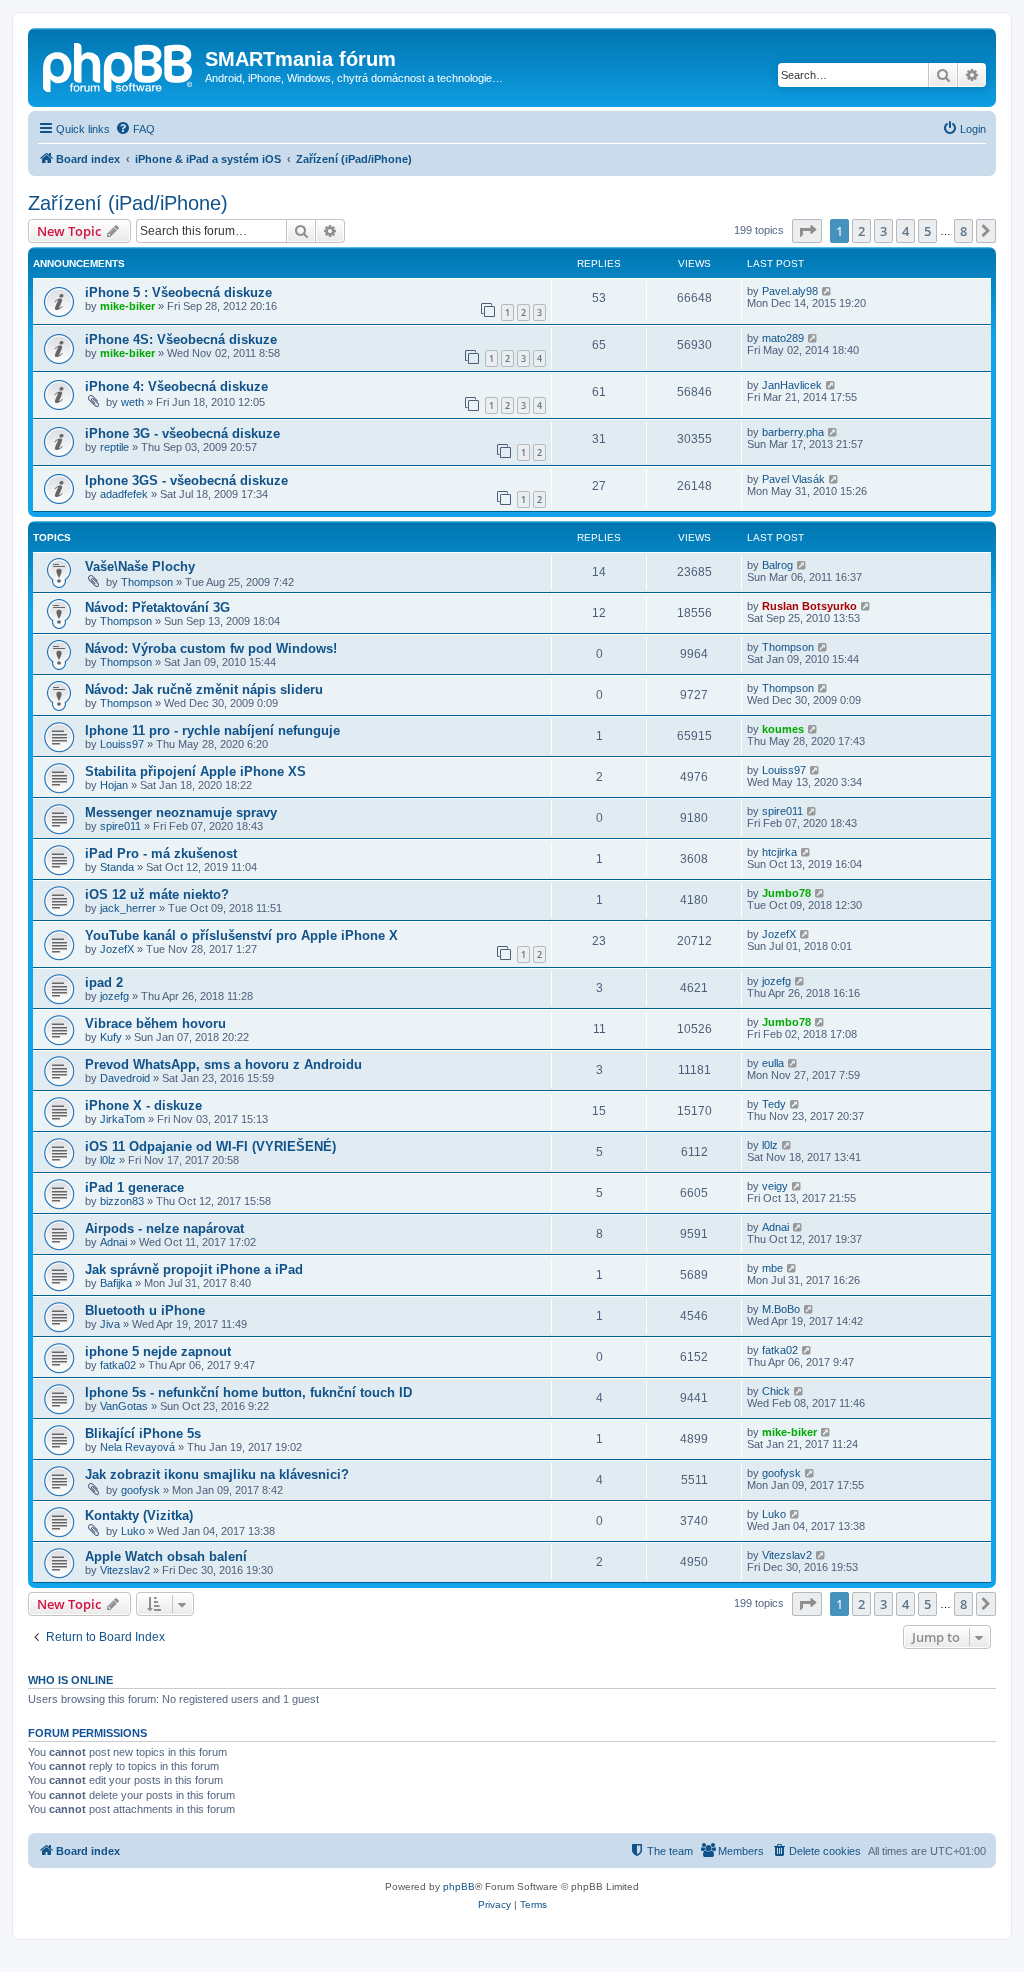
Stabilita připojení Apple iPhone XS (195, 771)
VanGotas (124, 1406)
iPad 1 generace (134, 1187)
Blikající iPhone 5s (143, 1433)
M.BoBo (781, 1309)
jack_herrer (128, 908)
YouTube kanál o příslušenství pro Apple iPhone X (241, 935)
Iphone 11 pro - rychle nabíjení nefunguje (212, 730)
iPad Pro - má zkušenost (161, 853)
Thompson (147, 582)
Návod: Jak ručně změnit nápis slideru (204, 689)
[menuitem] (135, 129)
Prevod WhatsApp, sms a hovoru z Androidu (223, 1064)
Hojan (114, 785)
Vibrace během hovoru (155, 1023)
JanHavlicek (792, 385)
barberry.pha (793, 432)
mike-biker (127, 306)
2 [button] (861, 231)
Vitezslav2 (125, 1570)
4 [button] (905, 231)
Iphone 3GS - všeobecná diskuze (186, 480)
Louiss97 (122, 744)
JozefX (117, 949)
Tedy (774, 1104)
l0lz (108, 1160)
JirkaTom (122, 1119)
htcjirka (779, 852)
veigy (775, 1186)
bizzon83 (122, 1201)
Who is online (70, 1680)
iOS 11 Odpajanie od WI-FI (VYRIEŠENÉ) (210, 1146)
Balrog (777, 565)
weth (132, 402)
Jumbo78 (786, 893)
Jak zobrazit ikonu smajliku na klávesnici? (217, 1474)
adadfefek (124, 494)
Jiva (110, 1324)
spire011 (120, 826)
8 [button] (963, 231)
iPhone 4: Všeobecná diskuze (176, 386)
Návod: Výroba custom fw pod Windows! (211, 648)
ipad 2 (104, 982)
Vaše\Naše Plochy (140, 566)
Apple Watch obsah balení (166, 1556)
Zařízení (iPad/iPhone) (128, 203)
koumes (783, 729)
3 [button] (883, 231)
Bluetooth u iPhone (145, 1310)
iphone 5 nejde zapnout (158, 1351)
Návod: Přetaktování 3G (157, 607)
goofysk (140, 1490)
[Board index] (119, 65)
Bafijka (116, 1283)
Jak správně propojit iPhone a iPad (194, 1269)
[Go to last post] (827, 291)
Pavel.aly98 (790, 291)
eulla (773, 1063)
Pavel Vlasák (793, 479)
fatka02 (118, 1365)
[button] (807, 231)
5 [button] (927, 231)
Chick (776, 1391)
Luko (133, 1531)
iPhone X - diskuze (143, 1105)
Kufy (111, 1037)
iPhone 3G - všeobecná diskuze (182, 433)
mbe (772, 1268)
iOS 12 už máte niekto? (157, 894)
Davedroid (125, 1078)
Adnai (113, 1242)
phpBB (459, 1886)
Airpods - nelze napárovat (164, 1228)
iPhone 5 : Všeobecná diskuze (178, 292)
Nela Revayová (137, 1447)
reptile (114, 447)
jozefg (114, 996)
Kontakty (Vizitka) (139, 1515)
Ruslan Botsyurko (809, 606)
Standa (117, 867)
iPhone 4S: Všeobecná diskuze (181, 339)
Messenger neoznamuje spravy (181, 812)
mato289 (783, 338)
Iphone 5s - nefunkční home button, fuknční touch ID (248, 1392)
